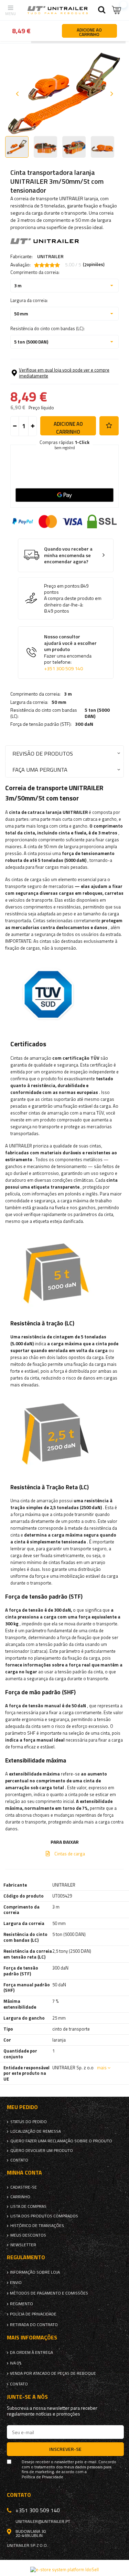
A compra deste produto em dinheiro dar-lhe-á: (73, 601)
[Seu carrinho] (117, 10)
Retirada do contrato (34, 2325)
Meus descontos (28, 2235)
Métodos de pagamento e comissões (49, 2293)
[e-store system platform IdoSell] (64, 2569)
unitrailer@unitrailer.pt (43, 2521)
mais (102, 2068)
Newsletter (23, 2245)
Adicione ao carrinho (68, 428)
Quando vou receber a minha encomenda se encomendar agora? (68, 555)
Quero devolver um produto (42, 2151)
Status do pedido (29, 2122)
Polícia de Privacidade (33, 2314)
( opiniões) (94, 265)
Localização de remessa (36, 2131)
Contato (19, 2160)
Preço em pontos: (62, 586)
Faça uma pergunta (40, 769)
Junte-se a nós (27, 2397)
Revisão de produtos (43, 753)
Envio (16, 2283)
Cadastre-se (24, 2187)
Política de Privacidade (42, 2477)
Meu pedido (22, 2107)
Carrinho (20, 2197)
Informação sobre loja (35, 2272)
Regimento (21, 2304)
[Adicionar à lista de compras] (109, 426)
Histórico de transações (37, 2226)
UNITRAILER (50, 256)
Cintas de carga (70, 1854)
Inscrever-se (65, 2449)
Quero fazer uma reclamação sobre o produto (61, 2141)
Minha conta (24, 2173)
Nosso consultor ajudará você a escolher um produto (70, 653)
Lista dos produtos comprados (44, 2216)
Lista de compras (28, 2206)
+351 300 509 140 (63, 669)
